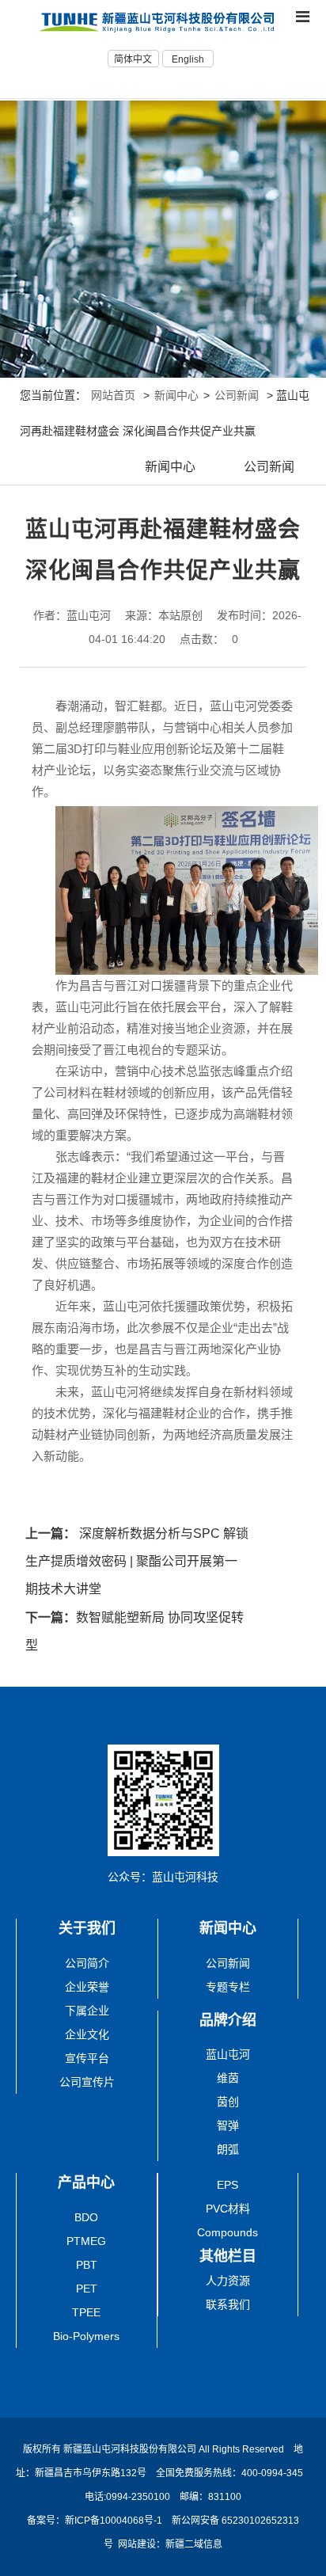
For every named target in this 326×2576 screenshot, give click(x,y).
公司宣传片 (87, 2082)
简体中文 (133, 59)
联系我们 (228, 2304)
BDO (86, 2217)
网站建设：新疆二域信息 (170, 2544)
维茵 (228, 2078)
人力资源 (228, 2281)
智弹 (228, 2125)
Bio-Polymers (86, 2336)
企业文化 (87, 2034)
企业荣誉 (87, 1987)
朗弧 (228, 2149)
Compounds (227, 2232)
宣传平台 (87, 2058)
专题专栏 (228, 1987)
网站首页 (113, 395)
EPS (227, 2185)
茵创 (228, 2102)
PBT (87, 2265)
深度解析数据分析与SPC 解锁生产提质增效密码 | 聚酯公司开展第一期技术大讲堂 (137, 1561)
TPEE (86, 2312)
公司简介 (87, 1963)
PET (87, 2289)
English (188, 59)
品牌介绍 (228, 2020)
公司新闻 (237, 395)
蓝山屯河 (228, 2054)
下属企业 (87, 2011)
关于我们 (87, 1928)
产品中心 (86, 2182)
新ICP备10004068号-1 (115, 2521)
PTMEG (86, 2241)
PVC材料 (228, 2209)
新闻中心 (176, 395)
